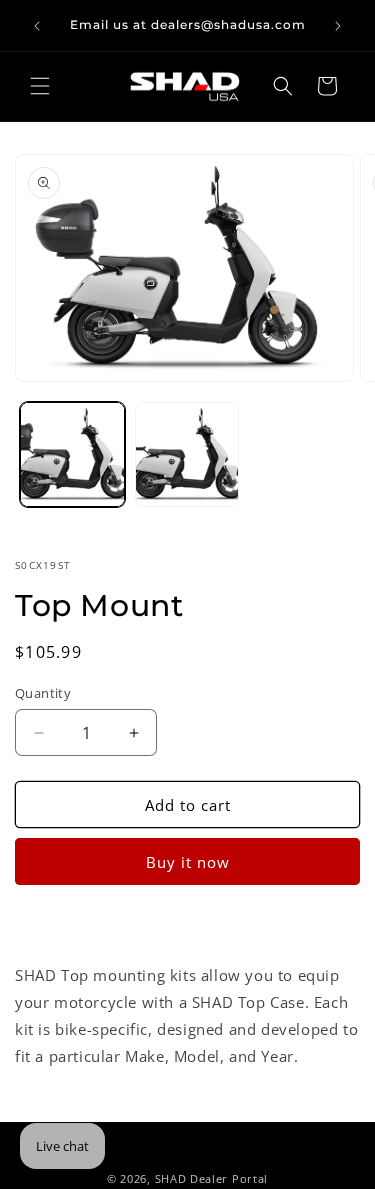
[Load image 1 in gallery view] (72, 454)
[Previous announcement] (37, 26)
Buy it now (188, 862)
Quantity (43, 693)
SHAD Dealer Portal (212, 1178)
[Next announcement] (338, 26)
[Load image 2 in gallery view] (187, 454)
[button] (40, 86)
